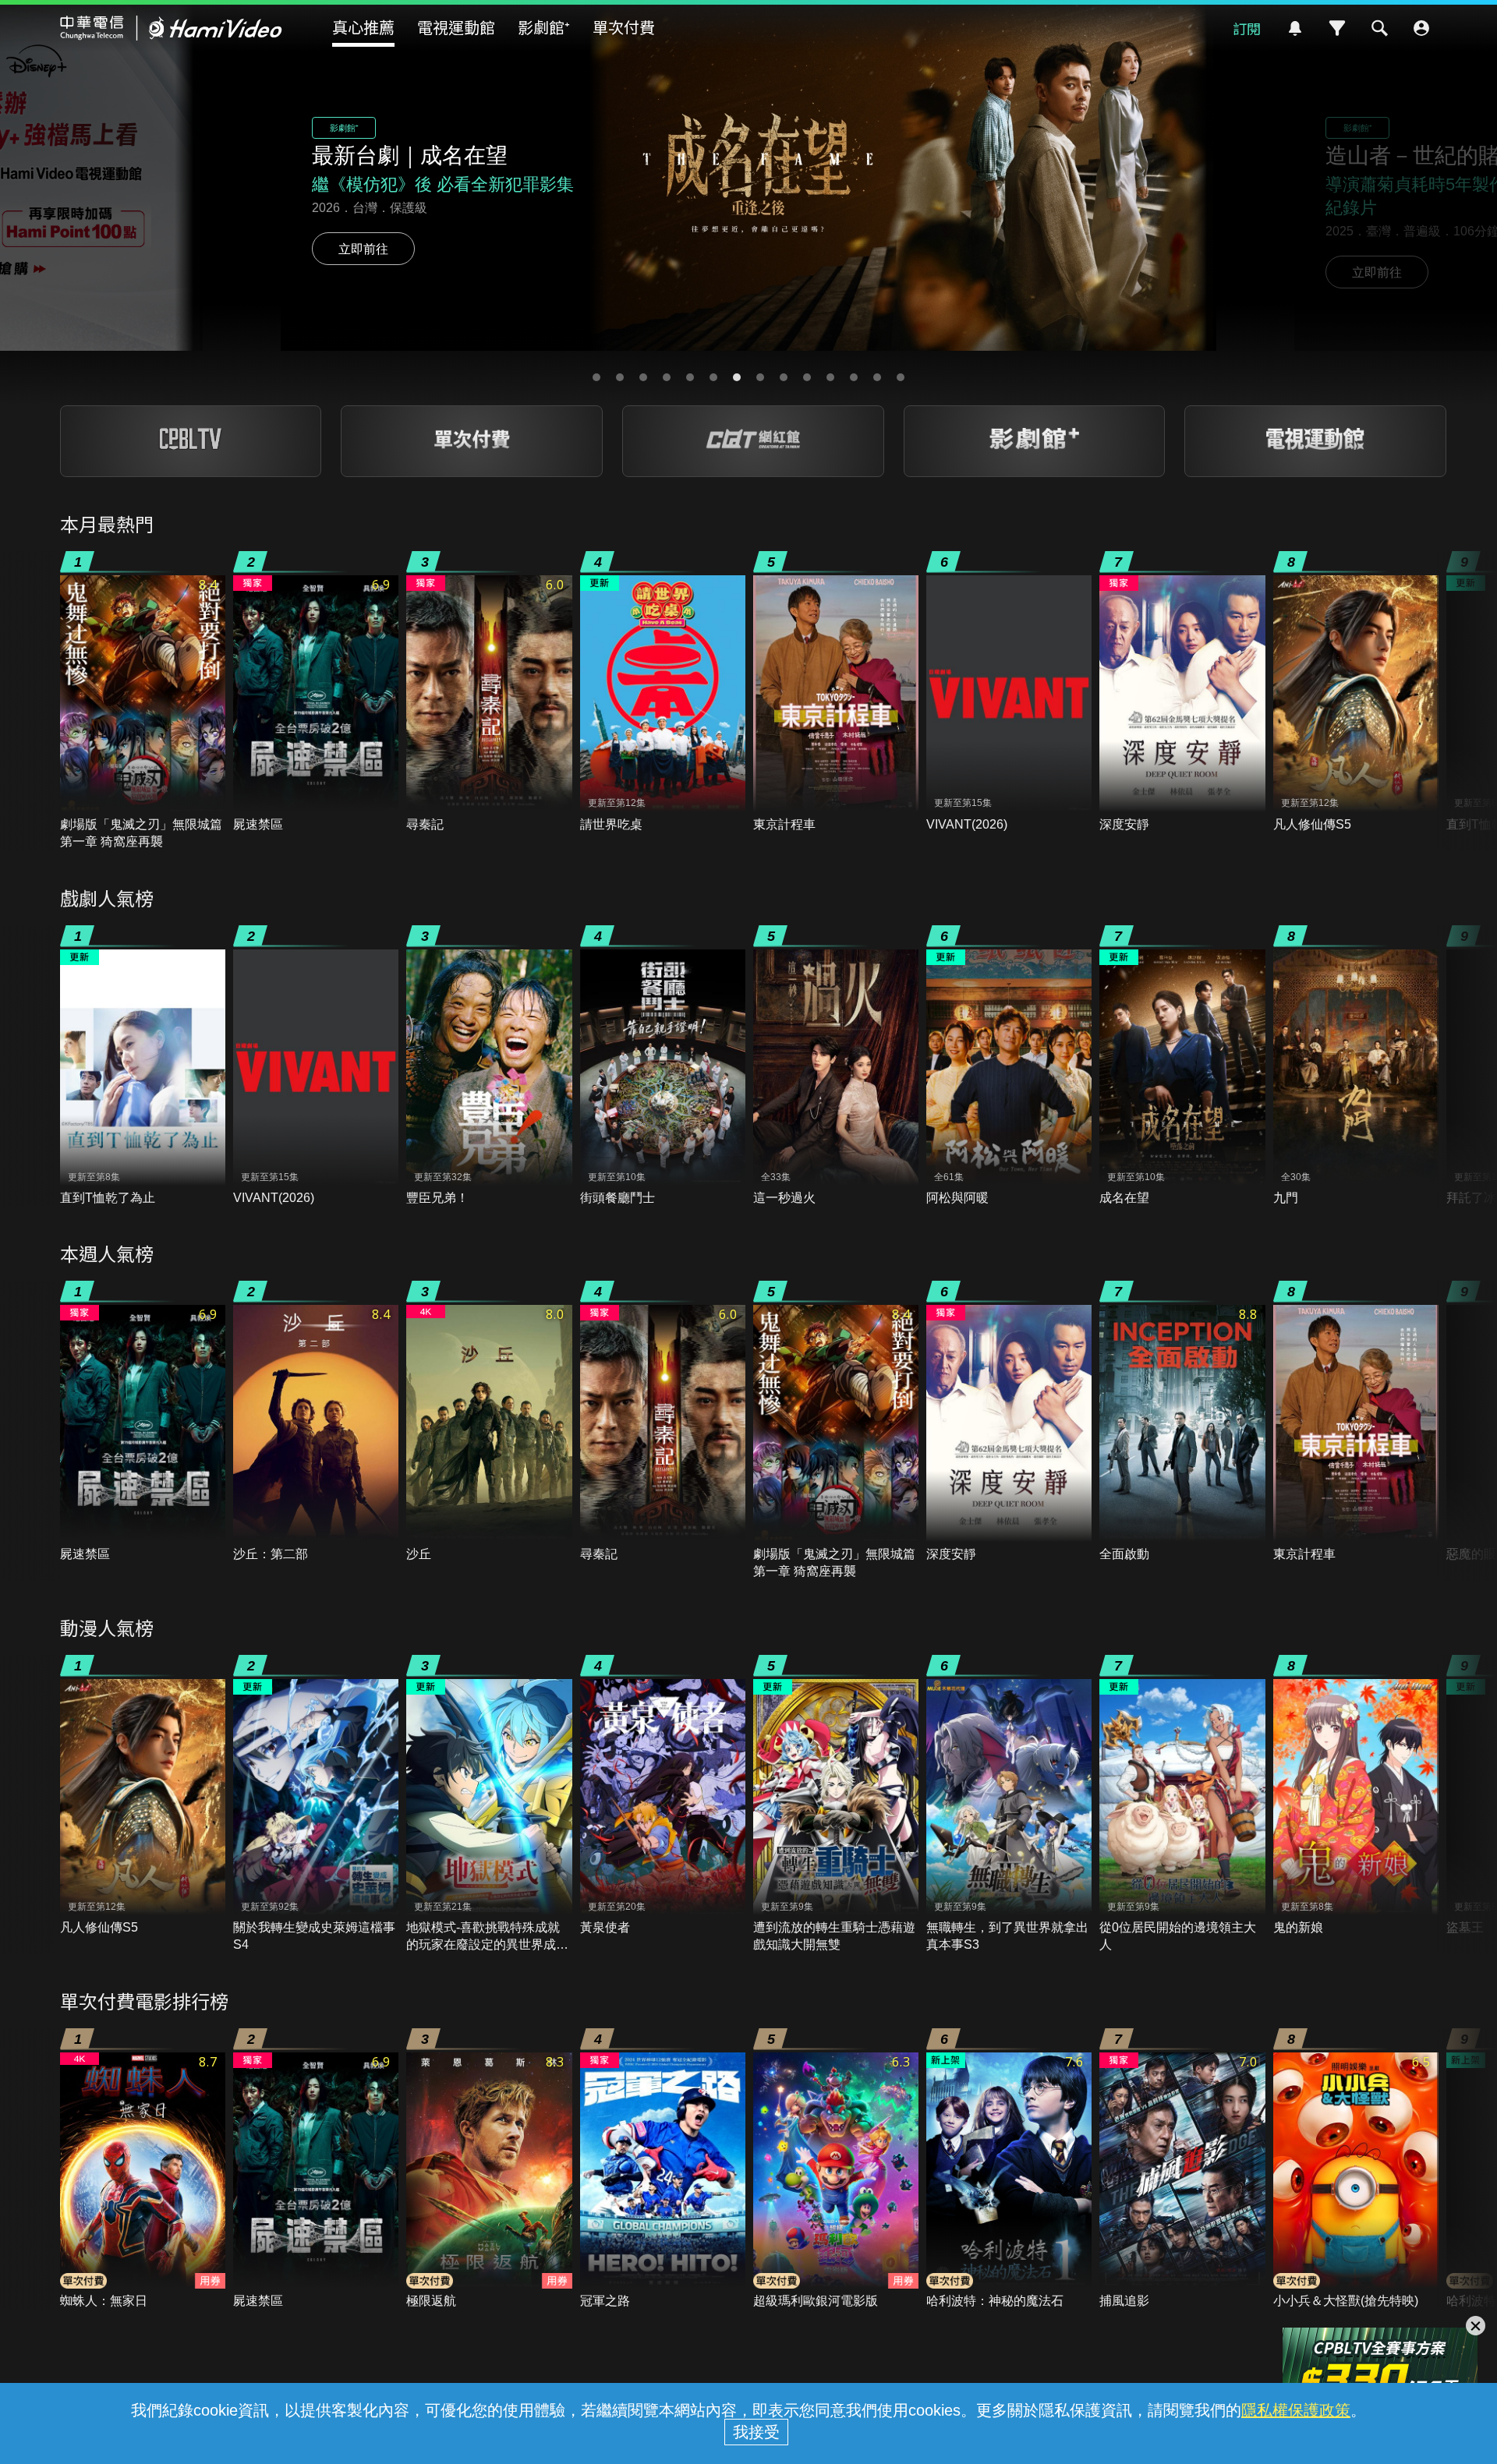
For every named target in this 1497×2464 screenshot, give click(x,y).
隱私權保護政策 (1296, 2410)
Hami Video (171, 28)
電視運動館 (456, 27)
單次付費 (624, 27)
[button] (596, 377)
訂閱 (1247, 28)
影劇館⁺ (544, 27)
